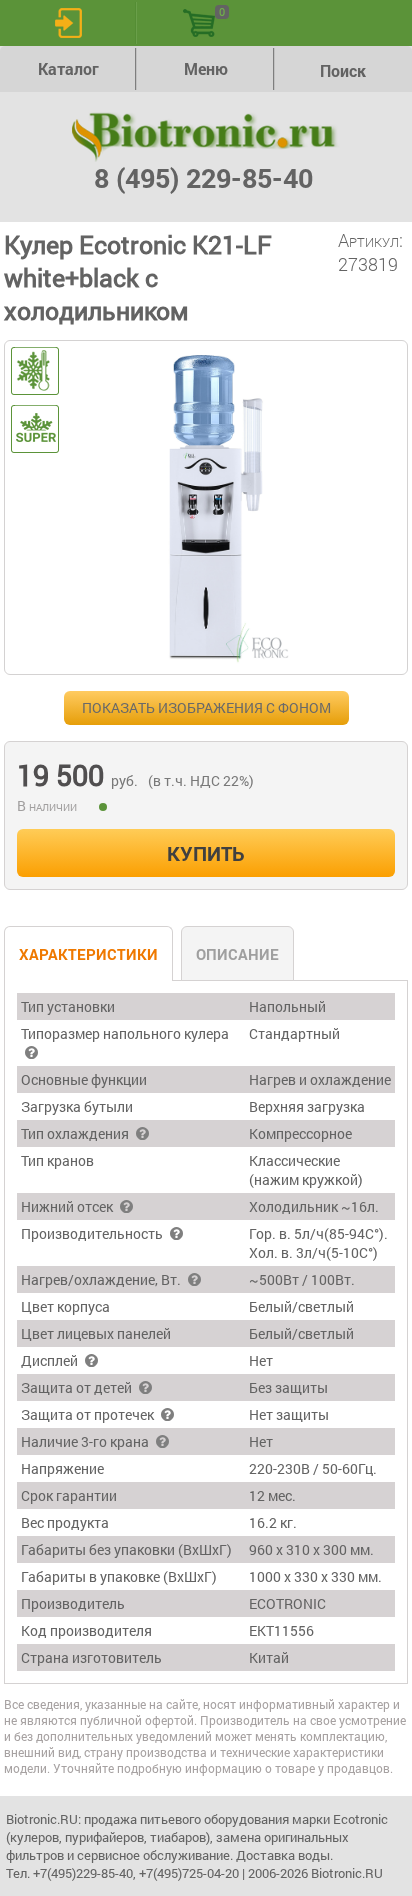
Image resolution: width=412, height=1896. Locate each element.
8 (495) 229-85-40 (203, 177)
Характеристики (88, 954)
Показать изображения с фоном (206, 707)
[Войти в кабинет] (68, 23)
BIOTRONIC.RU (206, 137)
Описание (237, 954)
